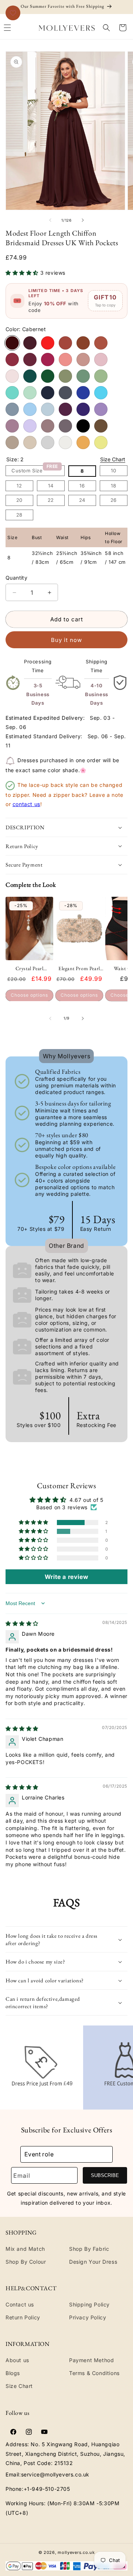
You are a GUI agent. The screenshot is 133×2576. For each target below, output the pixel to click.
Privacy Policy (88, 2317)
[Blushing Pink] (12, 376)
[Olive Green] (65, 376)
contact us (26, 804)
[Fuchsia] (48, 360)
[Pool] (101, 393)
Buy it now (66, 640)
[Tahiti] (101, 409)
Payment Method (91, 2360)
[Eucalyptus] (83, 376)
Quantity (16, 578)
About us (17, 2360)
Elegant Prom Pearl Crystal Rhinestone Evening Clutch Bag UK (79, 968)
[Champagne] (30, 442)
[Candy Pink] (101, 360)
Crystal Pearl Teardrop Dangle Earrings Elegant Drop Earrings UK (29, 968)
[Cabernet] (12, 343)
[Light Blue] (30, 409)
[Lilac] (30, 426)
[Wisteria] (65, 426)
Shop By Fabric (89, 2249)
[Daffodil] (101, 442)
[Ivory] (65, 442)
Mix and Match (25, 2249)
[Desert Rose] (30, 360)
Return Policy (23, 2317)
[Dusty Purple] (12, 426)
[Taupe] (12, 442)
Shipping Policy (89, 2304)
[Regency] (83, 409)
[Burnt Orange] (83, 343)
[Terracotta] (101, 343)
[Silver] (48, 442)
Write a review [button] (66, 1577)
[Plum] (65, 409)
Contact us (20, 2304)
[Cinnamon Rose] (12, 360)
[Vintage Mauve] (48, 426)
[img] (22, 1623)
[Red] (48, 343)
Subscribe (105, 2175)
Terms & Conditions (94, 2373)
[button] (106, 28)
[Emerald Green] (48, 376)
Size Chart (113, 459)
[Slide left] (50, 220)
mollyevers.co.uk (76, 2552)
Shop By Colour (26, 2262)
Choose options (29, 995)
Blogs (13, 2373)
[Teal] (30, 376)
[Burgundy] (30, 343)
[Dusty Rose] (83, 360)
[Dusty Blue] (12, 409)
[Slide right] (83, 220)
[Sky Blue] (48, 409)
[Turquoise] (12, 393)
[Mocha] (101, 426)
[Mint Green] (30, 393)
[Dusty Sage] (101, 376)
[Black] (83, 426)
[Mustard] (83, 442)
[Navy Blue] (48, 393)
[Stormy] (65, 393)
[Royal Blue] (83, 393)
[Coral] (65, 360)
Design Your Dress (93, 2262)
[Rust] (65, 343)
